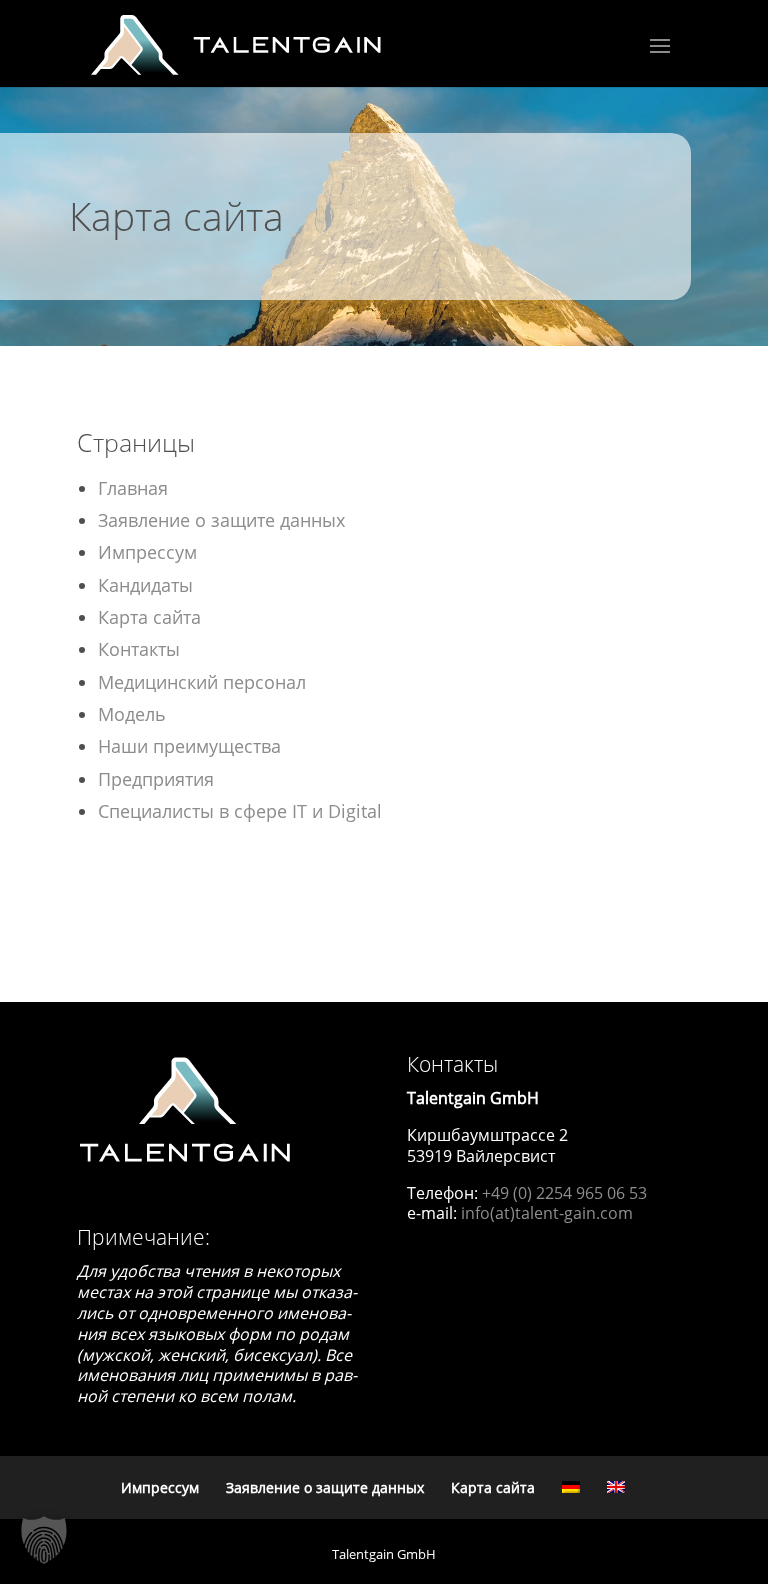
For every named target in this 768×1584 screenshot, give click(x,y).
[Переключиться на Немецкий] (571, 1487)
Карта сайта (149, 617)
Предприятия (156, 779)
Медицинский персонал (202, 682)
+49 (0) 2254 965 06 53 (564, 1193)
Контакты (139, 649)
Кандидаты (145, 585)
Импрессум (147, 552)
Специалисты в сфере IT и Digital (240, 811)
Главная (133, 488)
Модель (132, 714)
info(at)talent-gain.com (547, 1213)
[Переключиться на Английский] (616, 1487)
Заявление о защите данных (221, 520)
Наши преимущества (189, 746)
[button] (44, 1540)
